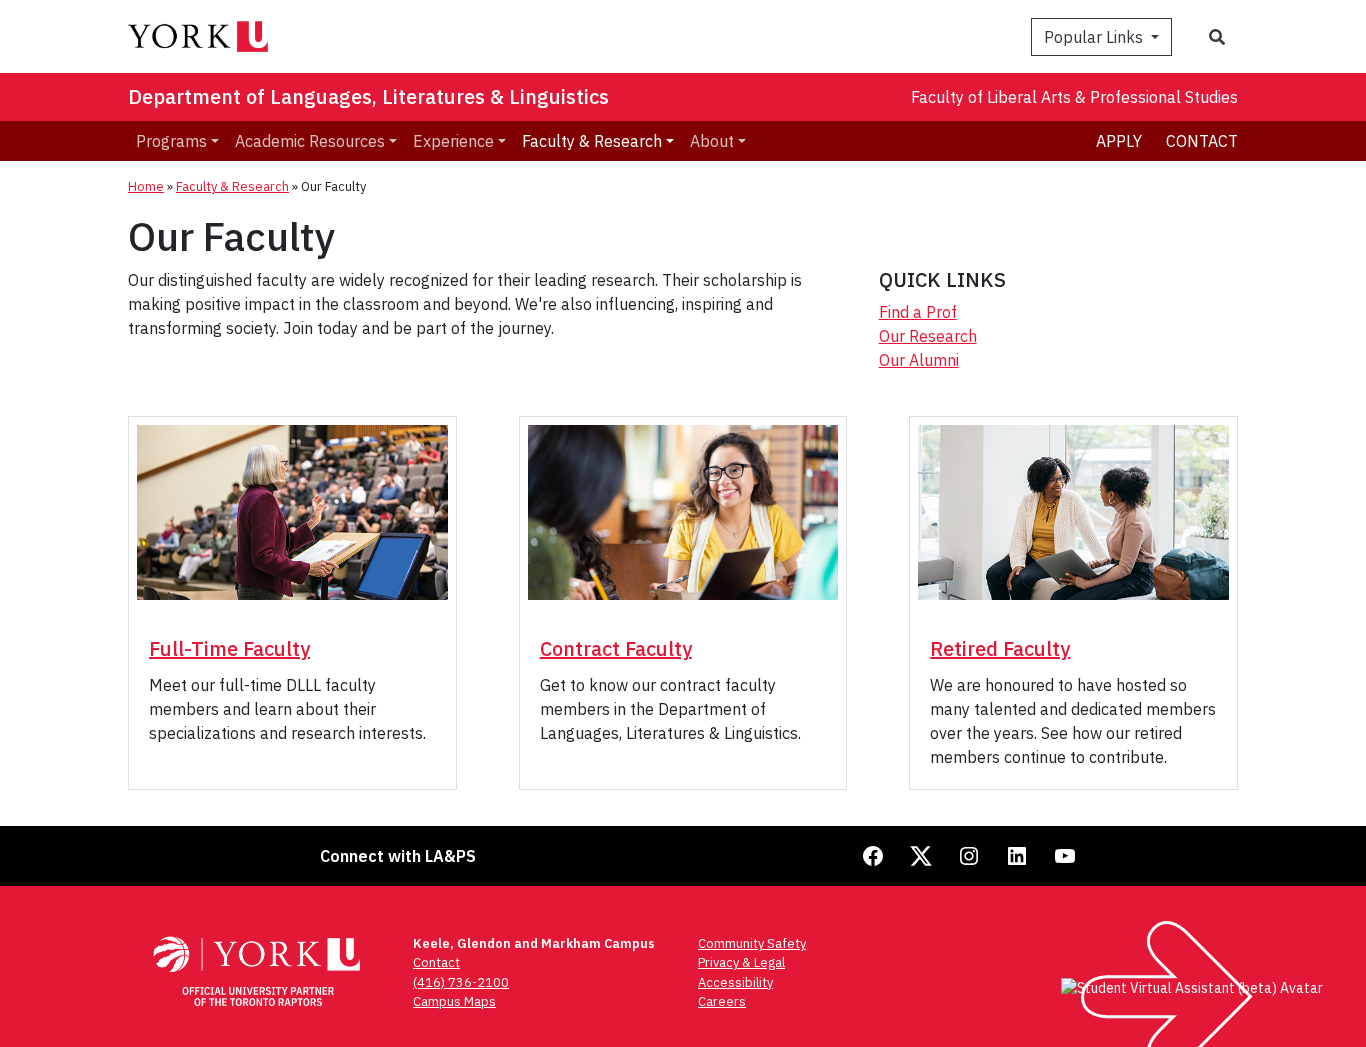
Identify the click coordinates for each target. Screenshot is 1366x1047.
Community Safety (752, 943)
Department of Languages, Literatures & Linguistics (368, 96)
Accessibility (735, 982)
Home (146, 186)
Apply (1119, 141)
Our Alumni (919, 360)
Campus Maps (454, 1001)
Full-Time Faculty (229, 648)
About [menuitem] (712, 141)
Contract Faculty (616, 648)
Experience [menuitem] (453, 141)
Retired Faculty (1000, 648)
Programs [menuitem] (171, 141)
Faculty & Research (232, 186)
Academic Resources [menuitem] (310, 141)
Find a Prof (918, 312)
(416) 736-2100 (461, 982)
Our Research (928, 336)
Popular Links (1095, 37)
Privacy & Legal (741, 962)
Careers (722, 1001)
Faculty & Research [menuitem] (592, 141)
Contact (1202, 141)
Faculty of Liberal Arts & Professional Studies (1074, 97)
